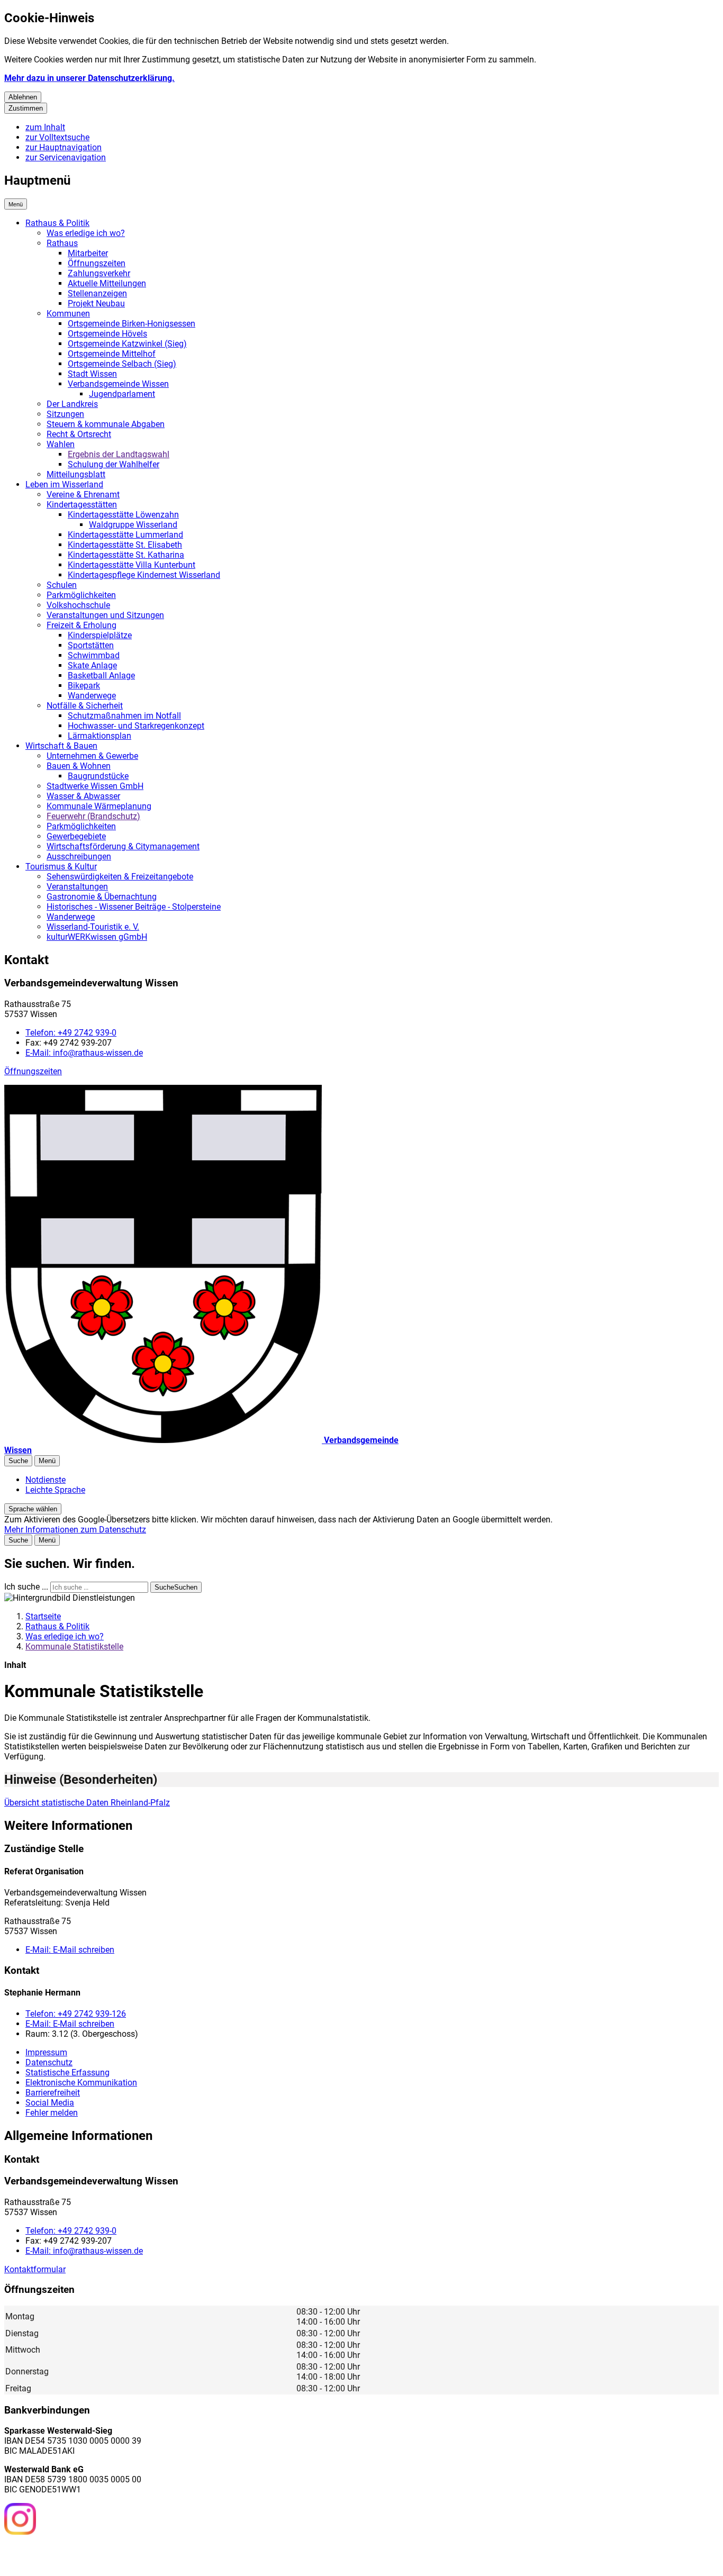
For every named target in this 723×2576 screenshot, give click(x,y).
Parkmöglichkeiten (81, 595)
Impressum (46, 2052)
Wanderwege (92, 696)
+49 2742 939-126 (76, 2014)
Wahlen (61, 444)
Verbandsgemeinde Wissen (118, 384)
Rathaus (62, 243)
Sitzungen (65, 414)
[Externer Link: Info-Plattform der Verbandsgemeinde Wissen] (59, 2554)
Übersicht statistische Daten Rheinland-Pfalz (87, 1803)
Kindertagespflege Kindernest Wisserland (144, 575)
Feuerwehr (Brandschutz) (93, 816)
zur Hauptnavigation (64, 147)
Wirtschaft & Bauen (61, 746)
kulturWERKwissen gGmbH (97, 937)
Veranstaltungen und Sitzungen (105, 615)
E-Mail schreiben (70, 1950)
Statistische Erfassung (67, 2072)
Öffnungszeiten (97, 263)
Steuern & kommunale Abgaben (106, 424)
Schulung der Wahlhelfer (114, 464)
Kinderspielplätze (100, 635)
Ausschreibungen (79, 856)
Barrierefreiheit (53, 2093)
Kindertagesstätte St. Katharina (126, 555)
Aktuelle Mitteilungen (107, 283)
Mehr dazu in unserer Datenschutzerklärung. (89, 78)
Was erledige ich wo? (86, 233)
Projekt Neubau (96, 303)
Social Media (50, 2103)
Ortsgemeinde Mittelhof (112, 354)
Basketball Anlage (101, 675)
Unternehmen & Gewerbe (92, 756)
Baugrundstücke (98, 776)
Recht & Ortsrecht (79, 434)
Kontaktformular (35, 2269)
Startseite (43, 1616)
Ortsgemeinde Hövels (107, 334)
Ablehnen (23, 97)
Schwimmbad (94, 655)
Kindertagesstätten (82, 505)
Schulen (62, 585)
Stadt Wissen (92, 374)
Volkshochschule (78, 605)
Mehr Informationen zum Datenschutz (75, 1530)
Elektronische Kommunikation (81, 2083)
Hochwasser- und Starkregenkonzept (136, 726)
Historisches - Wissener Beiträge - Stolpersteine (134, 907)
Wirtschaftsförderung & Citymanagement (123, 846)
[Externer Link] (20, 2520)
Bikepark (84, 686)
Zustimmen (26, 108)
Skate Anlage (92, 665)
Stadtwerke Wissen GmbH (95, 786)
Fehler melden (52, 2113)
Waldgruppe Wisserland (133, 525)
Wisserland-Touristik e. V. (93, 927)
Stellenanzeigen (97, 293)
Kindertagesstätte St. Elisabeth (125, 545)
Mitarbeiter (88, 253)
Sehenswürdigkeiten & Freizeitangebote (120, 877)
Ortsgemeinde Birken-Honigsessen (132, 324)
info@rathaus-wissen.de (84, 1053)
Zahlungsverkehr (99, 273)
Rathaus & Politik (57, 223)
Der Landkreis (72, 404)
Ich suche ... (26, 1587)
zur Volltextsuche (57, 137)
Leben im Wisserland (64, 484)
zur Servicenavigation (66, 157)
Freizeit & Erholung (82, 625)
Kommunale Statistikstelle (74, 1647)
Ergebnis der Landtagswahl (119, 454)
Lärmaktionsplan (100, 736)
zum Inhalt (45, 127)
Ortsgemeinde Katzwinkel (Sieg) (127, 344)
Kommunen (68, 314)
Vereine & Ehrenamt (83, 495)
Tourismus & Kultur (61, 867)
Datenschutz (49, 2062)
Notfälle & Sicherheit (85, 706)
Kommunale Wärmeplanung (99, 806)
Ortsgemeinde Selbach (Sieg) (122, 364)
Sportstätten (91, 645)
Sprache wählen (33, 1509)
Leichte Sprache (55, 1490)
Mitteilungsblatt (76, 474)
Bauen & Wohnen (79, 766)
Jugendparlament (122, 394)
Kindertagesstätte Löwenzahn (123, 515)
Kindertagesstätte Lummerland (125, 535)
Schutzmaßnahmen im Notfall (124, 716)
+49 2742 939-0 (71, 1033)
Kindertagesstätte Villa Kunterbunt (132, 565)
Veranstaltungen (77, 887)
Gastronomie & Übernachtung (102, 897)
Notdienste (46, 1480)
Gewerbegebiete (76, 836)
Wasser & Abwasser (83, 796)
